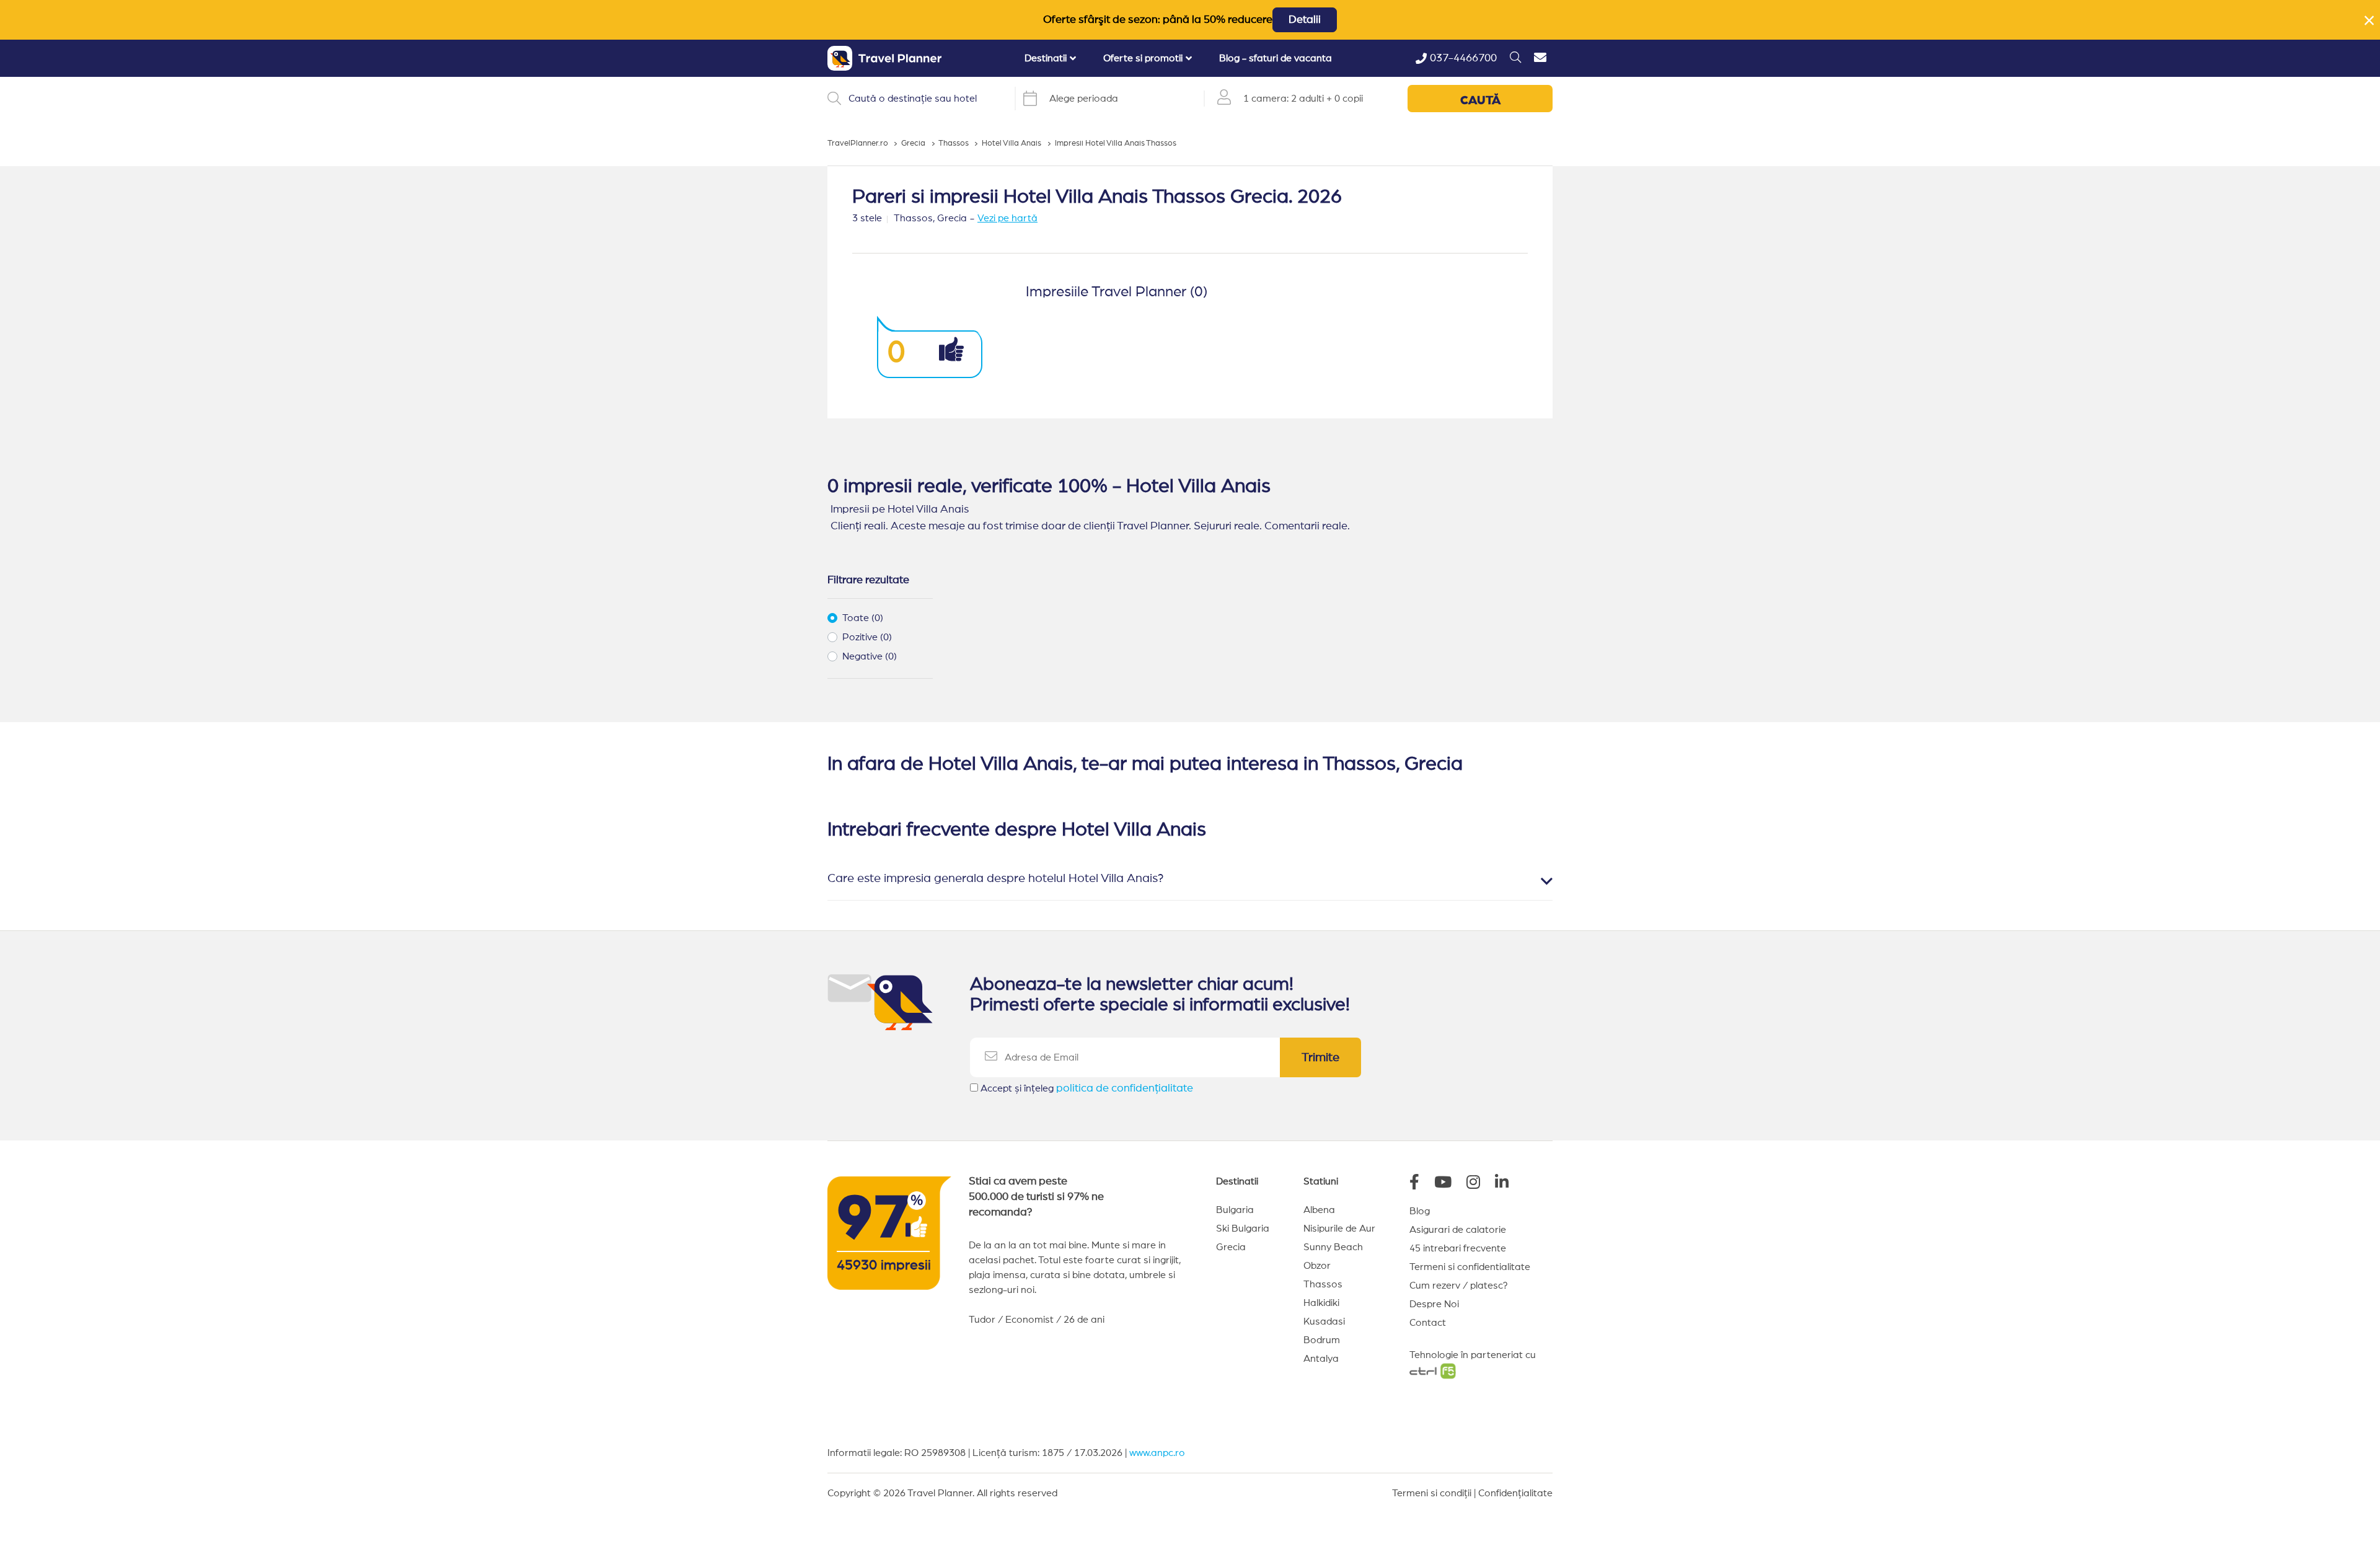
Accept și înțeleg (1087, 1088)
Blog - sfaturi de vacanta (1276, 58)
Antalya (1321, 1359)
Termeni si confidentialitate (1470, 1267)
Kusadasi (1324, 1321)
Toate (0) (863, 618)
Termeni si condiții (1432, 1493)
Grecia (1231, 1247)
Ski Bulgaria (1243, 1229)
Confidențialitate (1515, 1493)
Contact (1428, 1323)
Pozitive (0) (867, 637)
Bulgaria (1235, 1210)
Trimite (1320, 1057)
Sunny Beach (1333, 1247)
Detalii (1305, 20)
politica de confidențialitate (1125, 1088)
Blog (1420, 1211)
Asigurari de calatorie (1458, 1230)
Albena (1319, 1210)
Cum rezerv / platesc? (1459, 1286)
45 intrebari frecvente (1458, 1248)
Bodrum (1322, 1340)
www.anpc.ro (1157, 1453)
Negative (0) (870, 656)
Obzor (1317, 1266)
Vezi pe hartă (1007, 218)
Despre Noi (1434, 1304)
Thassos (1323, 1284)
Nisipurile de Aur (1339, 1229)
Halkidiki (1321, 1303)
